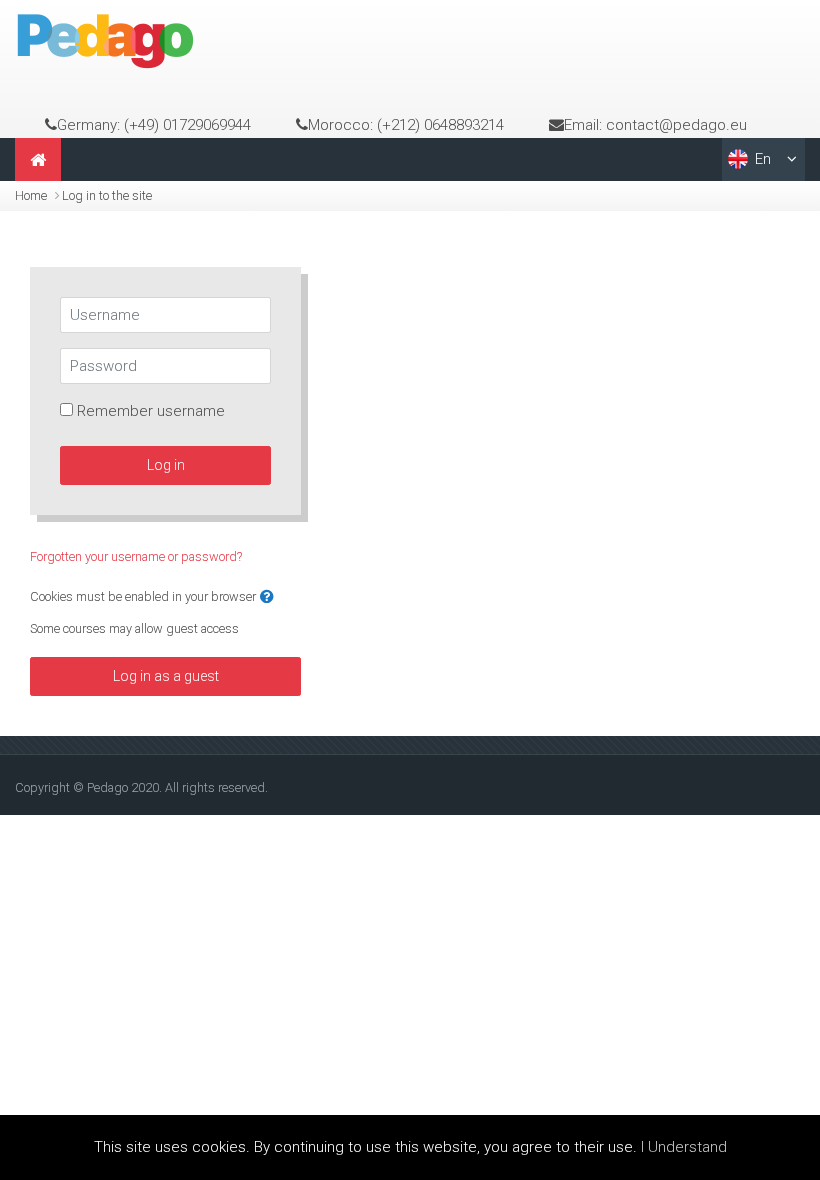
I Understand (684, 1147)
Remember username (151, 411)
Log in (166, 465)
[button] (267, 597)
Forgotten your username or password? (136, 556)
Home (31, 195)
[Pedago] (105, 40)
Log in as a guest (166, 676)
